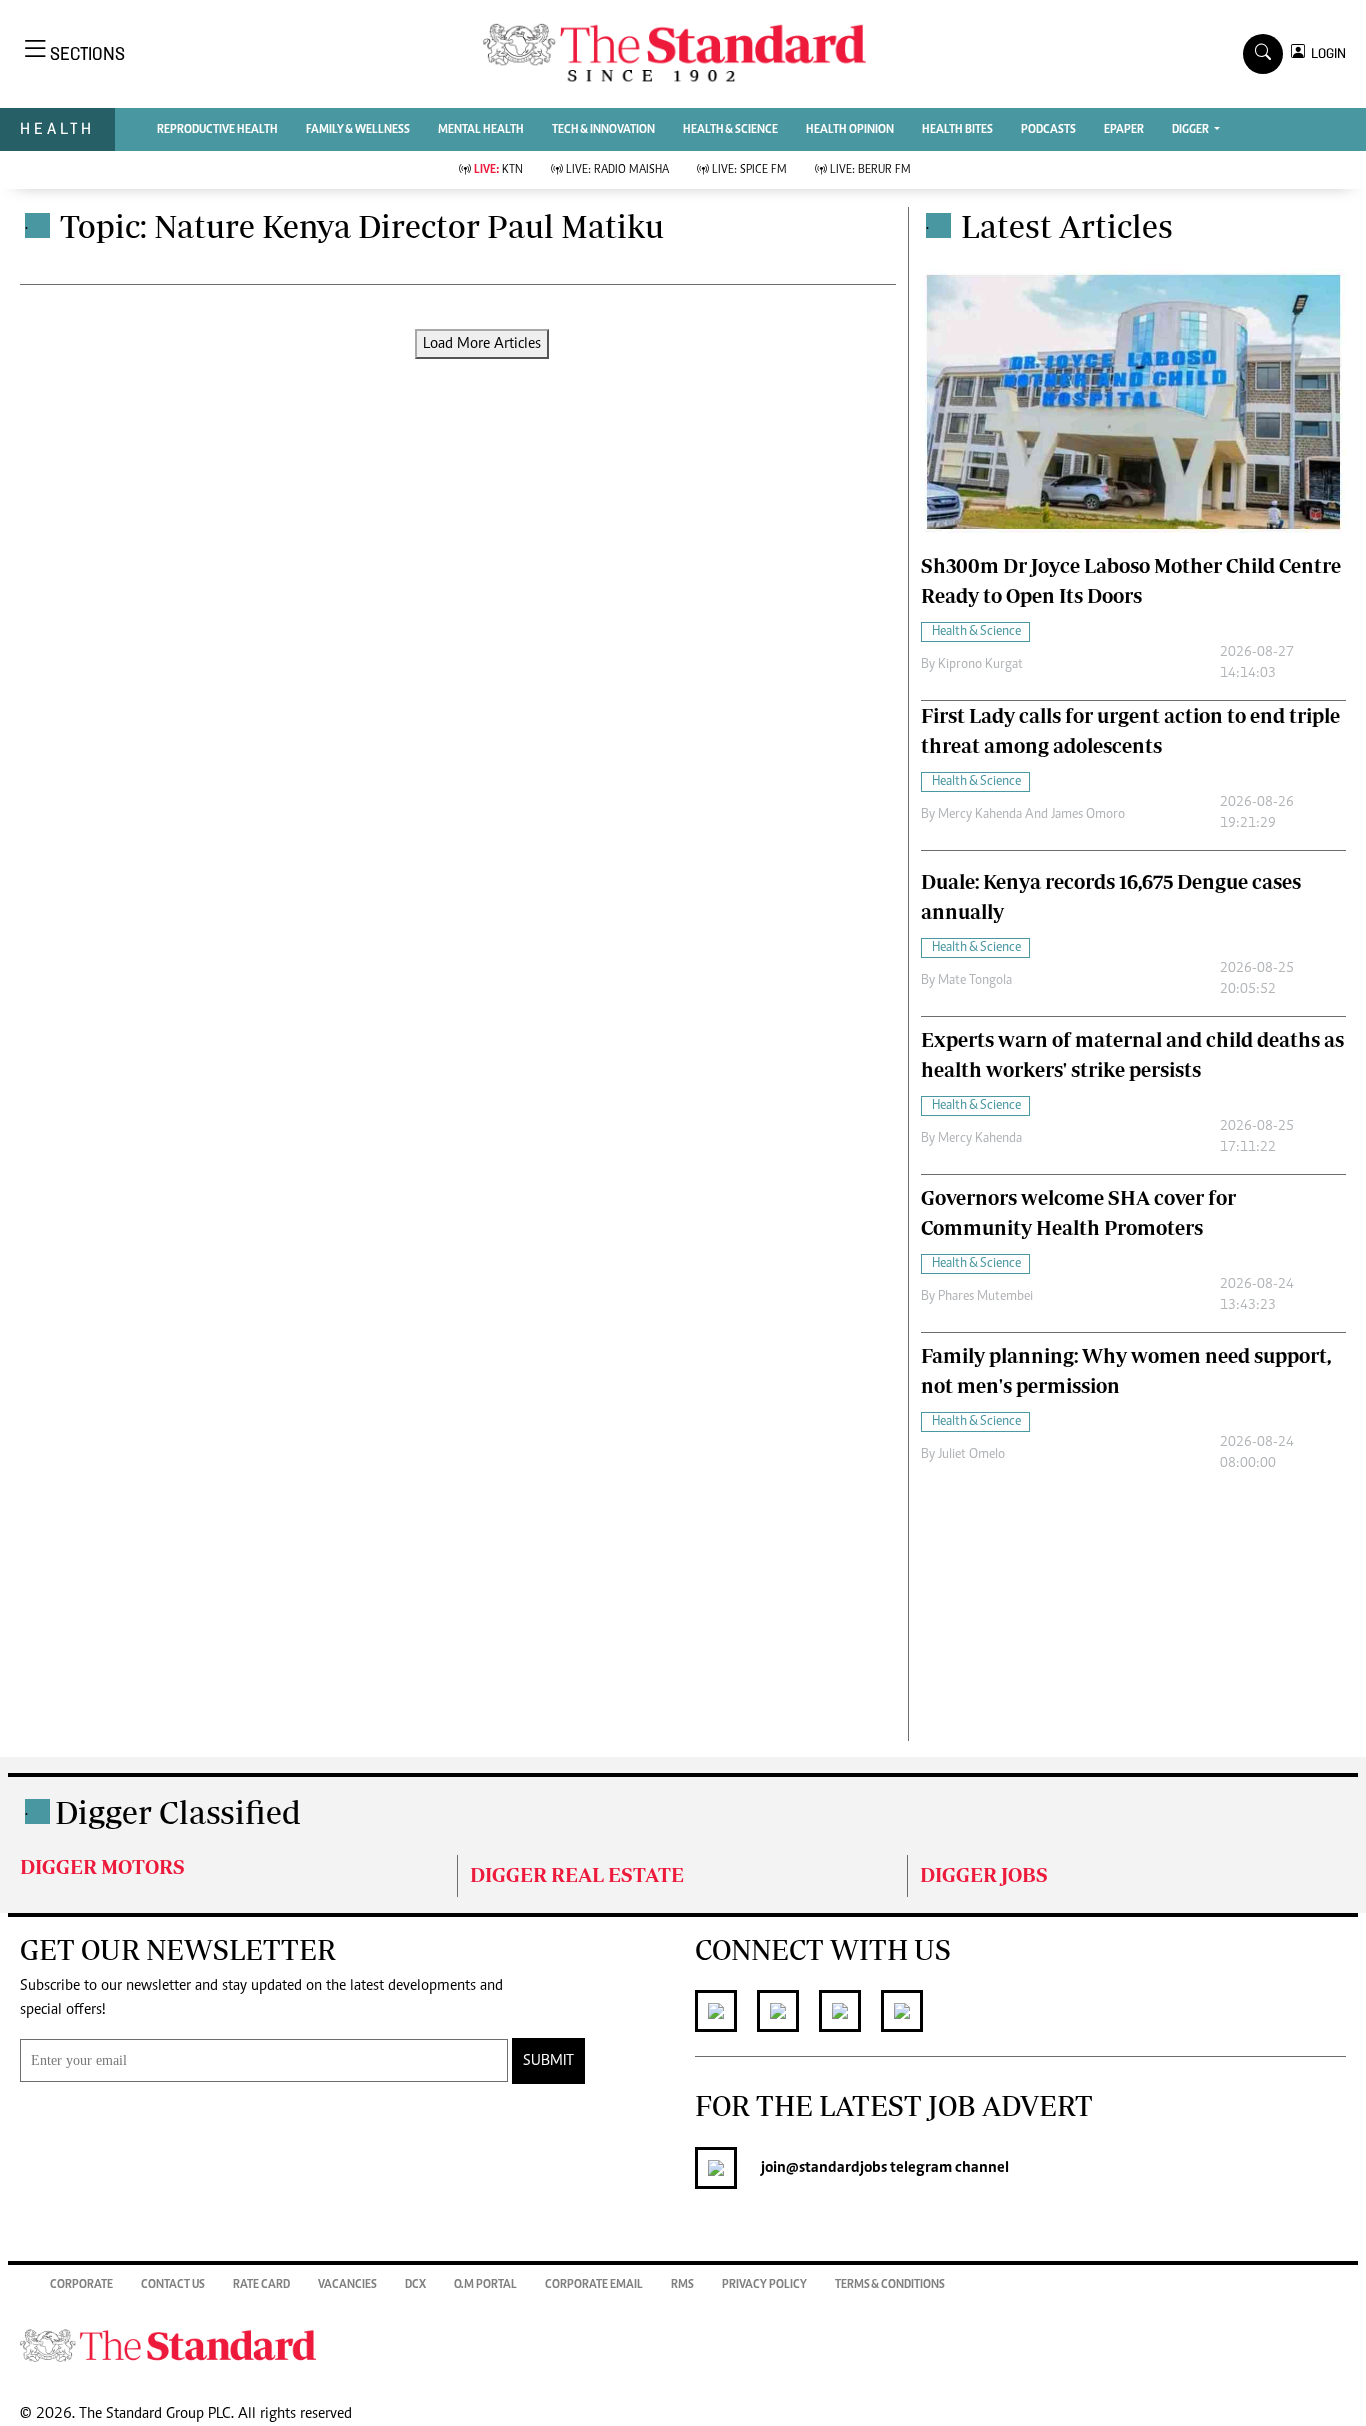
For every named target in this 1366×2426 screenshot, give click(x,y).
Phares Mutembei (985, 1297)
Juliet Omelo (971, 1455)
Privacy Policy (764, 2285)
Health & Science (730, 130)
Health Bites (957, 130)
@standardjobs (836, 2168)
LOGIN (1325, 53)
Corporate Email (594, 2285)
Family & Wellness (358, 130)
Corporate (81, 2285)
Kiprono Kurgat (980, 665)
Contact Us (173, 2285)
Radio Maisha (617, 170)
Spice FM (749, 170)
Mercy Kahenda (980, 1139)
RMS (682, 2285)
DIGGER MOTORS (102, 1866)
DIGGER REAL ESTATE (577, 1874)
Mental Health (481, 130)
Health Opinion (850, 130)
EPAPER (1124, 130)
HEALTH (57, 128)
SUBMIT (548, 2061)
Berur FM (870, 170)
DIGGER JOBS (984, 1874)
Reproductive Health (217, 130)
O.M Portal (485, 2285)
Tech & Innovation (603, 130)
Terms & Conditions (890, 2285)
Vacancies (347, 2285)
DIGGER (1191, 130)
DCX (415, 2285)
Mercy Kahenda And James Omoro (1031, 815)
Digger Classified (178, 1812)
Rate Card (261, 2285)
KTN (498, 170)
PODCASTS (1048, 130)
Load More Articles (482, 344)
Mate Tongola (975, 981)
